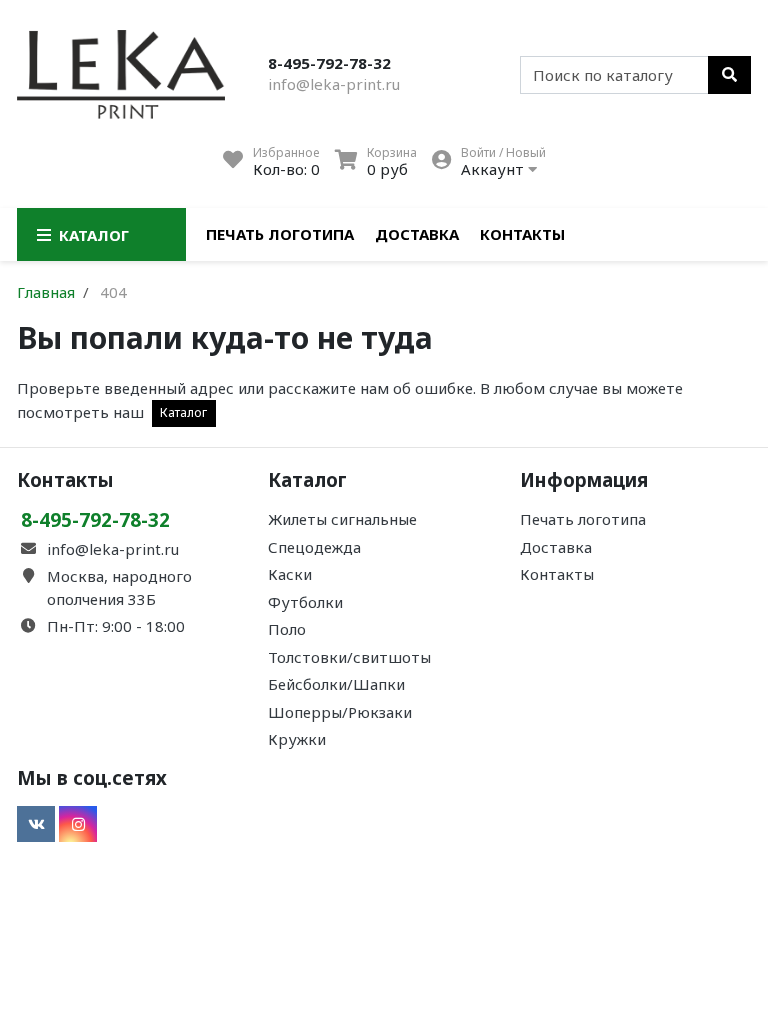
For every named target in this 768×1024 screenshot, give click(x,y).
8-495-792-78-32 (329, 63)
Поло (287, 629)
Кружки (297, 739)
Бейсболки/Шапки (336, 684)
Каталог (183, 412)
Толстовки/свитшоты (349, 657)
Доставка (417, 234)
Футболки (305, 602)
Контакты (522, 234)
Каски (290, 574)
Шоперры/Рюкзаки (340, 712)
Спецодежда (314, 547)
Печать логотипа (280, 234)
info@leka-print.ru (334, 84)
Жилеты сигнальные (342, 519)
